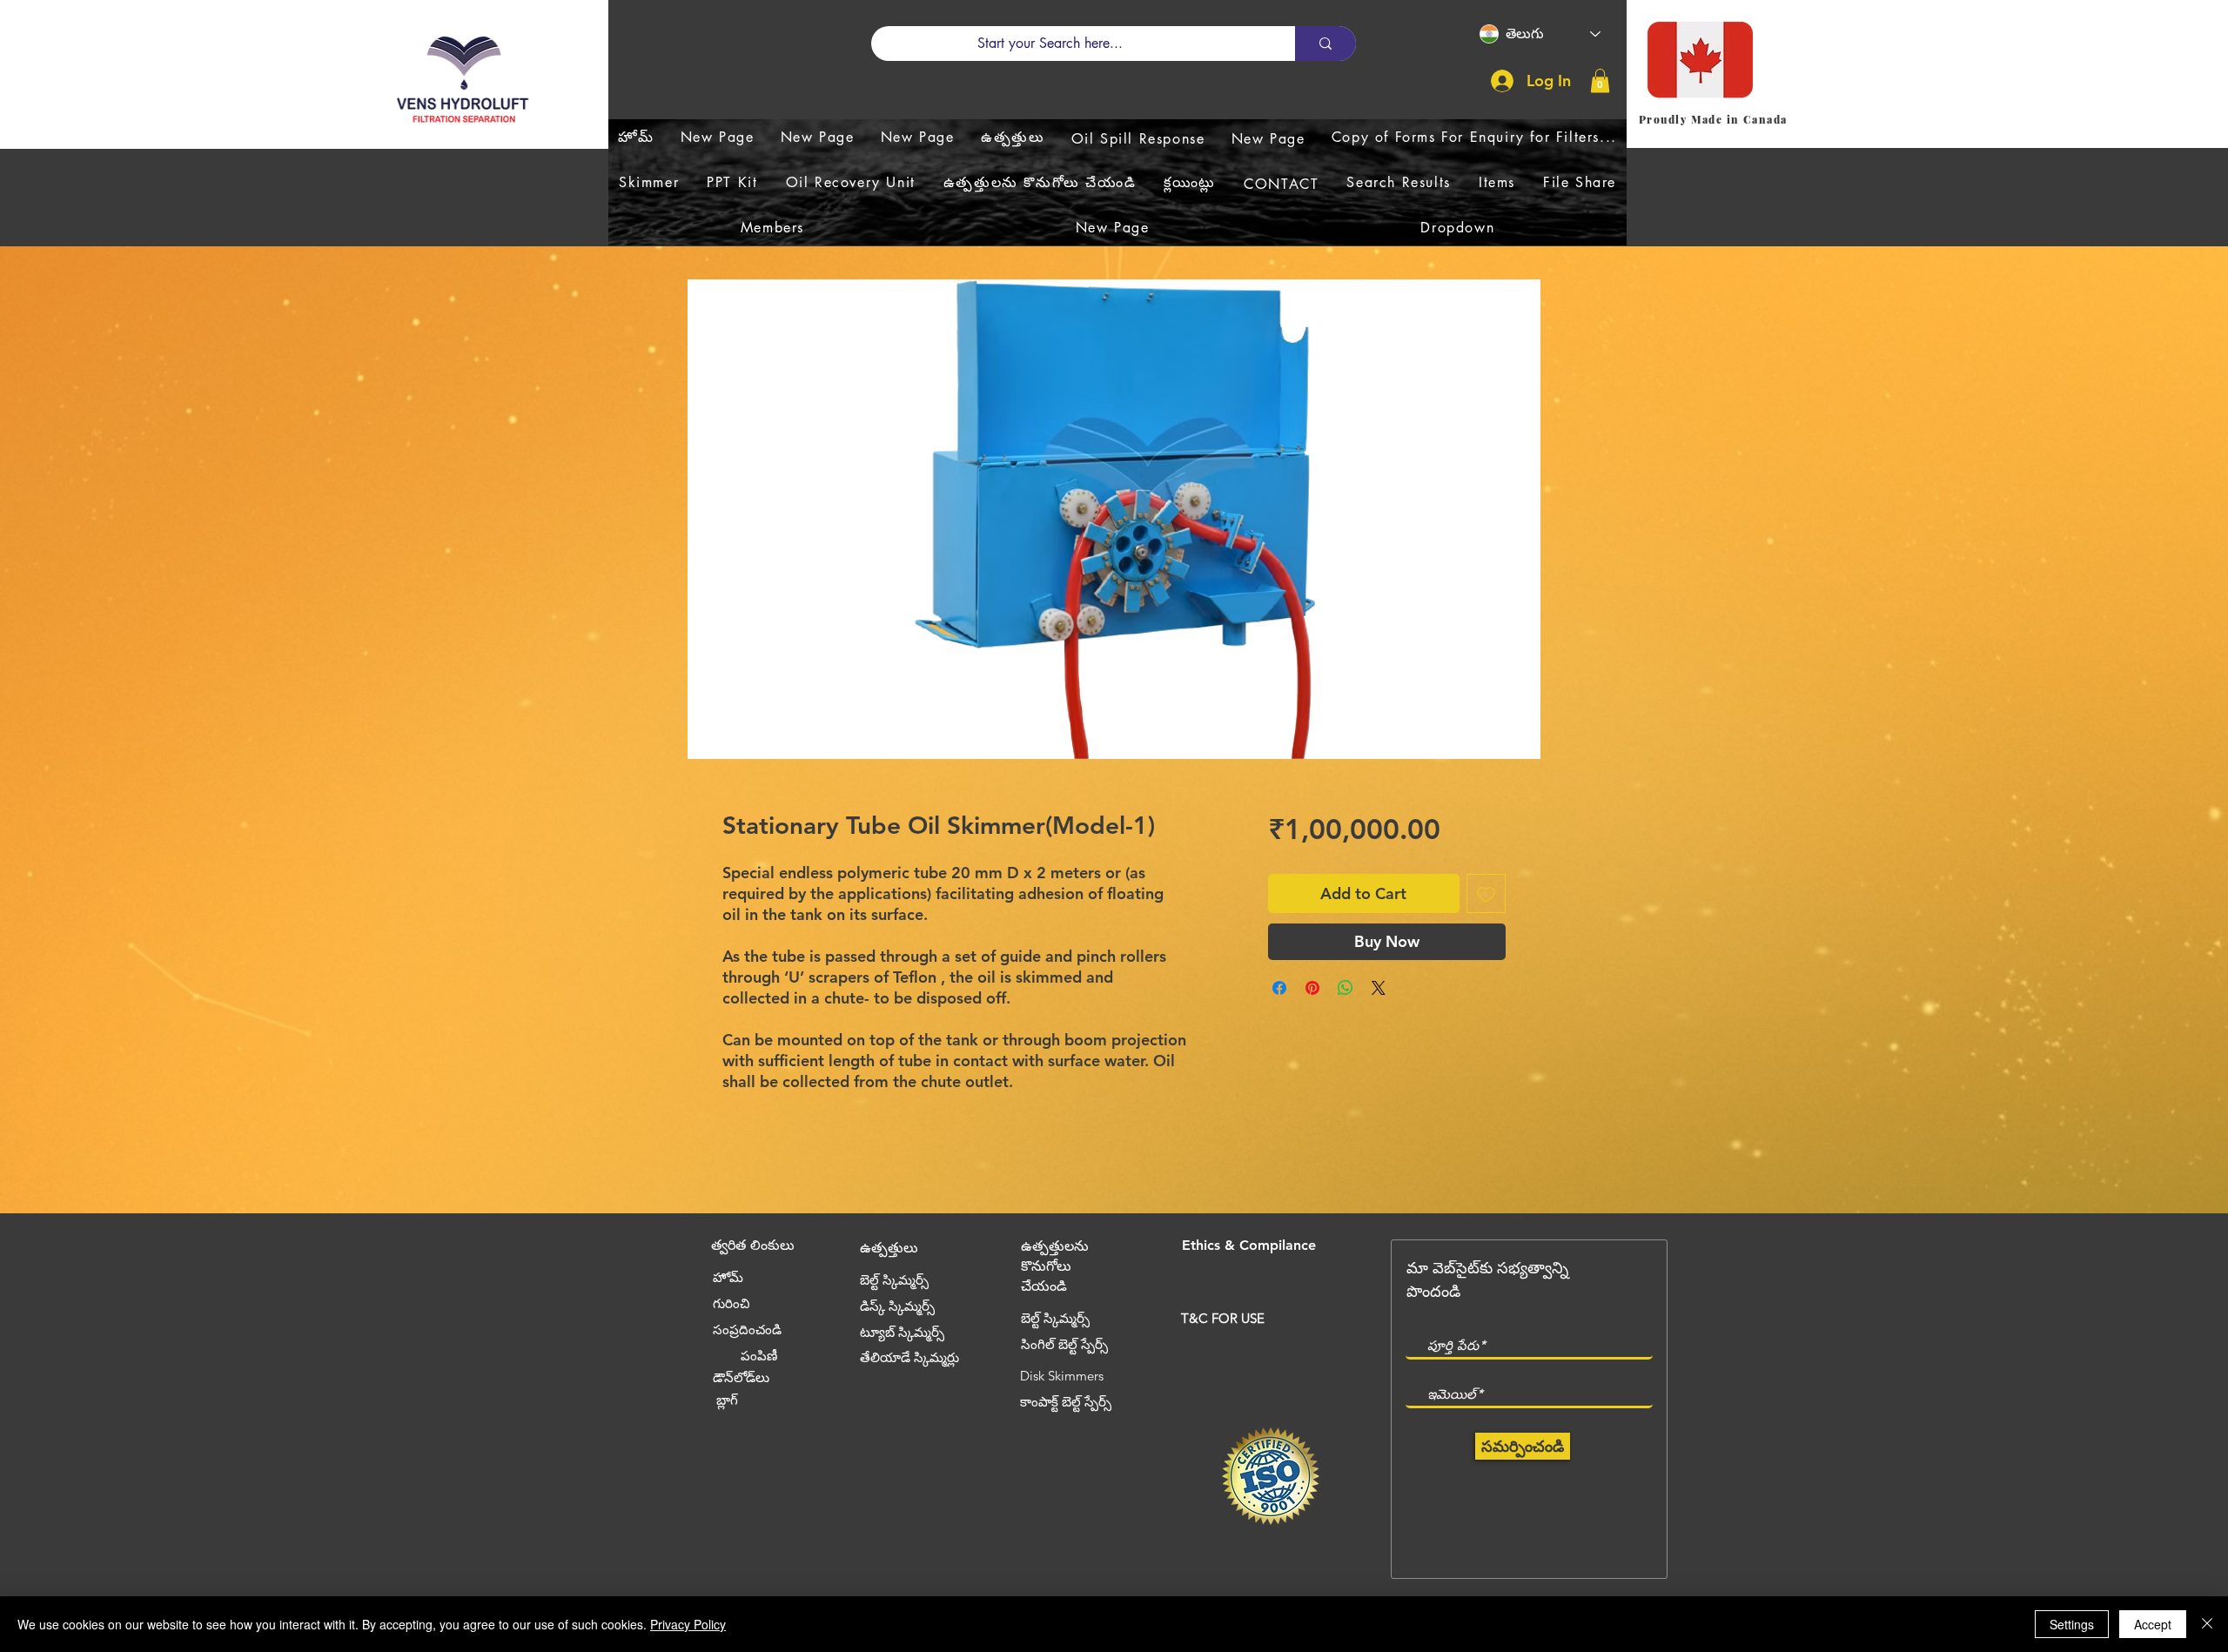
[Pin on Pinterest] (1312, 988)
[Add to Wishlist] (1486, 893)
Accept (2153, 1624)
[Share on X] (1379, 988)
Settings (2072, 1624)
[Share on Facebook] (1279, 988)
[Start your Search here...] (1325, 44)
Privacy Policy (688, 1624)
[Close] (2207, 1624)
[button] (1600, 81)
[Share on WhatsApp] (1346, 988)
